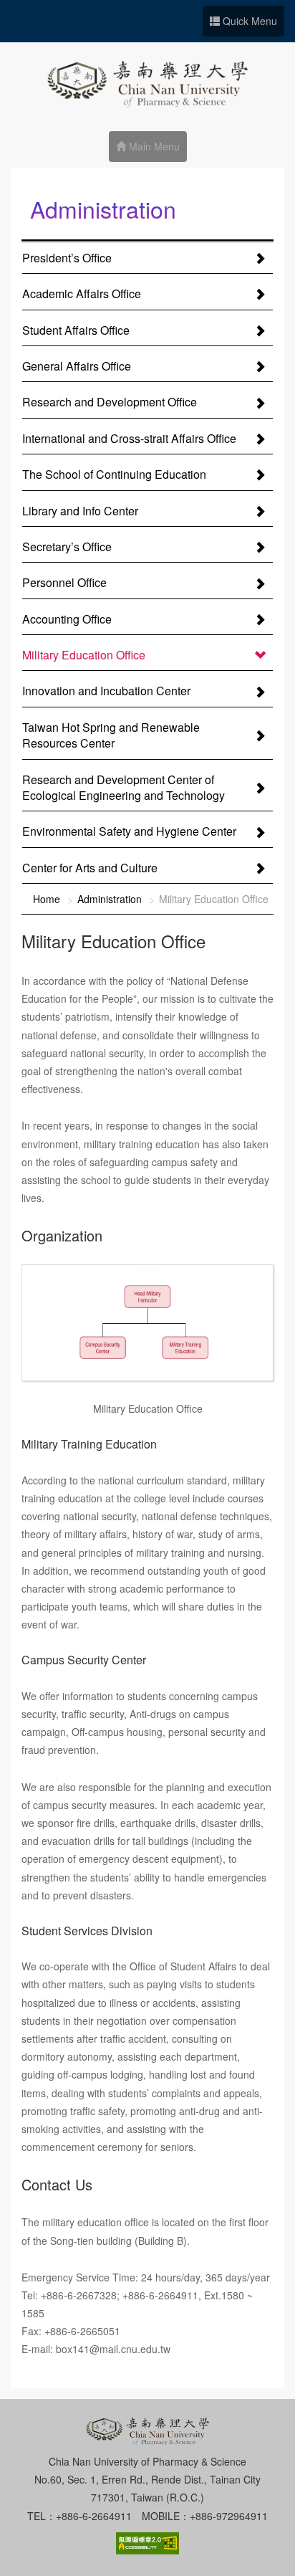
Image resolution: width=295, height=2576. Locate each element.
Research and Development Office (110, 402)
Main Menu (153, 146)
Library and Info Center (80, 511)
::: (26, 212)
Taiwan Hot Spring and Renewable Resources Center (111, 735)
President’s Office (67, 258)
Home (47, 899)
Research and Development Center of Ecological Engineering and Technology (124, 787)
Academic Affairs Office (82, 294)
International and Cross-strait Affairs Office (129, 438)
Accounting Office (67, 619)
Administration (110, 899)
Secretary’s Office (67, 547)
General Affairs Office (77, 366)
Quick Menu (248, 21)
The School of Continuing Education (114, 474)
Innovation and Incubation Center (106, 691)
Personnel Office (64, 582)
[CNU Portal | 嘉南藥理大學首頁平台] (147, 79)
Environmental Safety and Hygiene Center (129, 831)
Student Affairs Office (76, 330)
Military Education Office (84, 655)
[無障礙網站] (147, 2542)
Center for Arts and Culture (90, 868)
